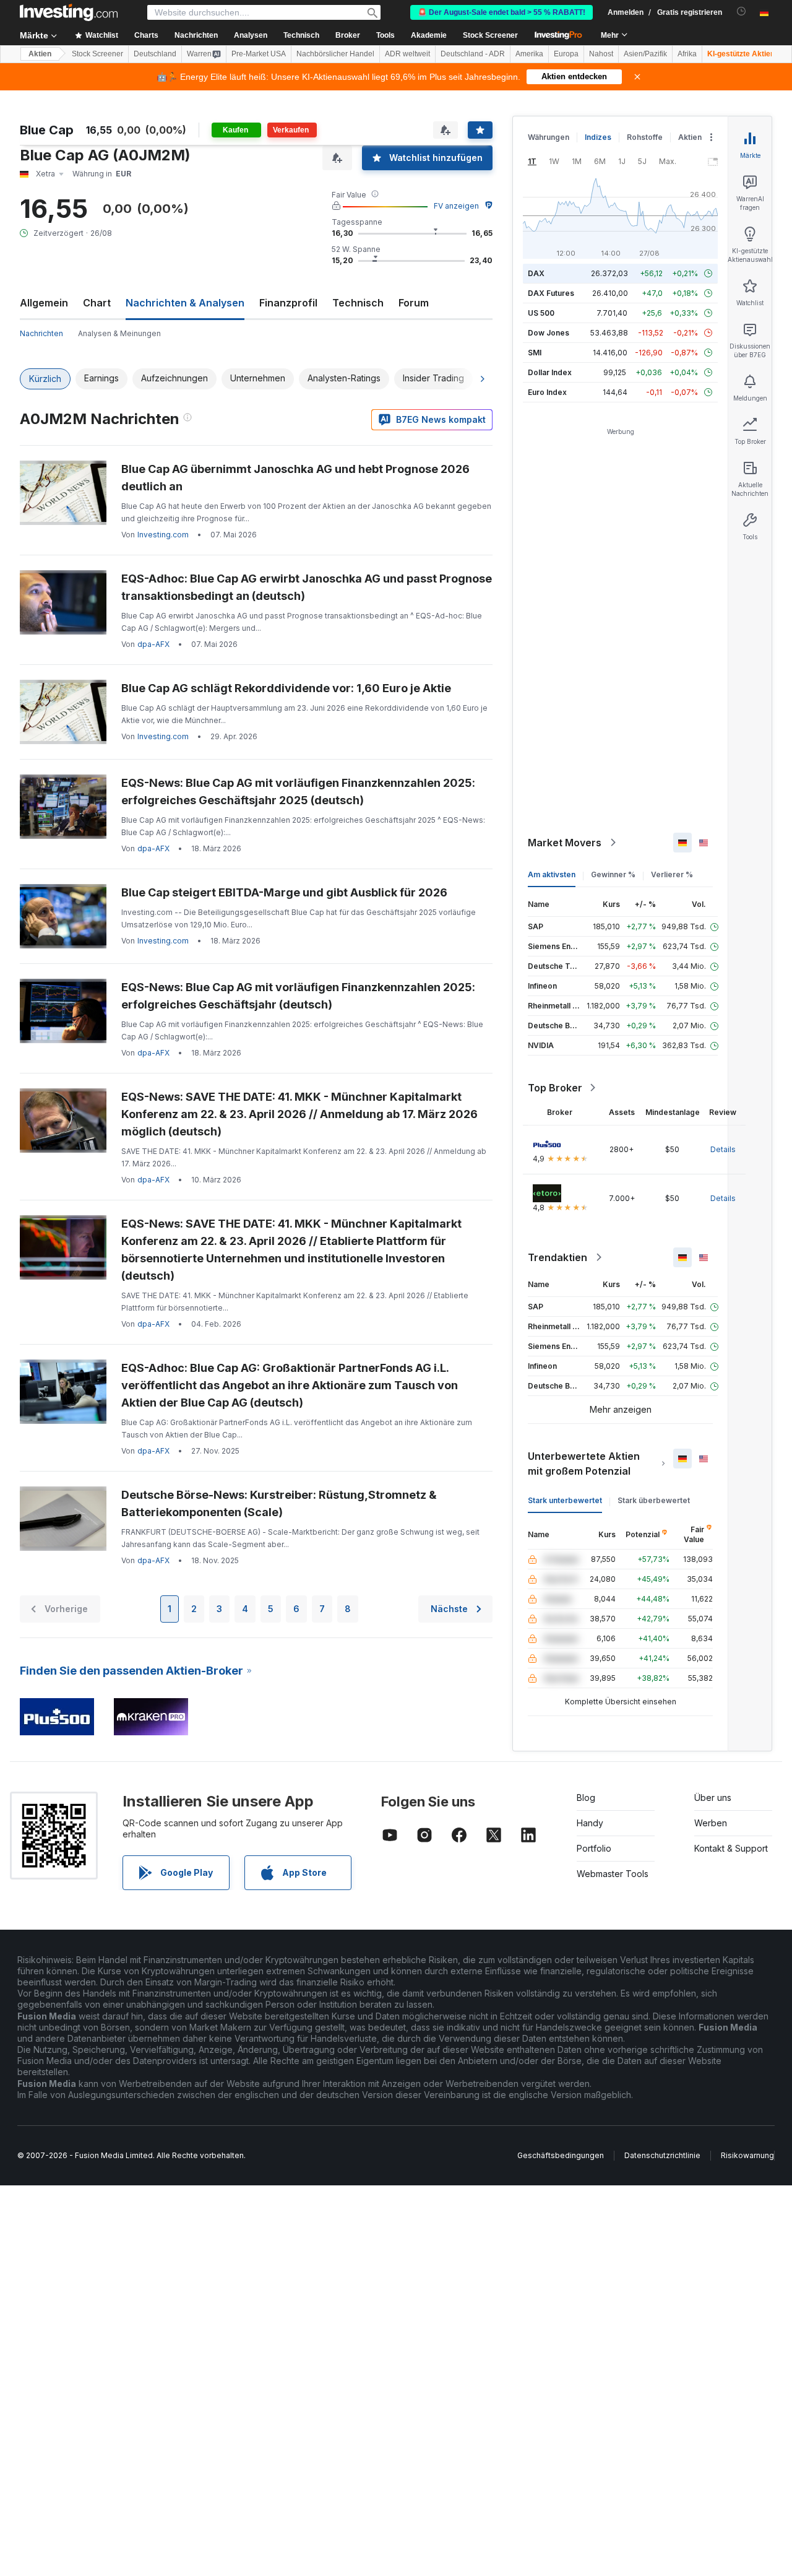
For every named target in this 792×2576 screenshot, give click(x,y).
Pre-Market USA (259, 54)
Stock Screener (490, 35)
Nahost (601, 54)
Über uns (713, 1798)
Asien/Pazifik (645, 54)
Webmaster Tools (613, 1874)
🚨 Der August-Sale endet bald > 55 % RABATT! (501, 12)
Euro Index (547, 392)
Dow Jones (549, 333)
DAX (536, 273)
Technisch (358, 303)
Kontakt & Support (731, 1848)
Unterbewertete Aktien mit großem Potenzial (584, 1464)
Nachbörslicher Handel (335, 54)
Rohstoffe (645, 137)
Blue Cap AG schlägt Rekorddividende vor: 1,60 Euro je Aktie (286, 688)
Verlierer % (672, 874)
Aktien (40, 54)
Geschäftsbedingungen (561, 2155)
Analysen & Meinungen (119, 333)
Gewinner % (613, 874)
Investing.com (163, 535)
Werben (711, 1823)
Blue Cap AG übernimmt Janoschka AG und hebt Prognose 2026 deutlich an (295, 478)
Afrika (687, 54)
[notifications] (742, 11)
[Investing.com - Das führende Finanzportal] (69, 12)
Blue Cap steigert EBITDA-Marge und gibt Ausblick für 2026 (284, 892)
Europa (566, 54)
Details (723, 1149)
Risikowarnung (747, 2155)
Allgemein (44, 303)
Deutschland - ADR (473, 54)
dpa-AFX (153, 644)
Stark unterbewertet (565, 1500)
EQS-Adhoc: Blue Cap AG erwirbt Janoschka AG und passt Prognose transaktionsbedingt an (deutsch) (307, 587)
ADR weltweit (407, 54)
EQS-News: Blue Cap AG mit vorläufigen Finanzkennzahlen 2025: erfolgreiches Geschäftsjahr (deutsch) (298, 996)
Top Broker (555, 1088)
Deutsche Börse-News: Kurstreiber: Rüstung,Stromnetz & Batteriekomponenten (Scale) (279, 1503)
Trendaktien (557, 1257)
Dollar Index (550, 372)
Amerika (529, 54)
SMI (535, 353)
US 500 (541, 313)
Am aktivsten (552, 874)
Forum (414, 303)
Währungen (549, 137)
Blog (586, 1798)
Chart (97, 303)
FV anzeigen (456, 206)
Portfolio (594, 1848)
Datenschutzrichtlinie (662, 2155)
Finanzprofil (288, 303)
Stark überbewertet (654, 1500)
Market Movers (565, 843)
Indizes (598, 137)
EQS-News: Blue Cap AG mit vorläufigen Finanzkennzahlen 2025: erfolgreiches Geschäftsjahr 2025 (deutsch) (298, 791)
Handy (590, 1823)
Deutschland (155, 54)
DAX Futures (551, 293)
